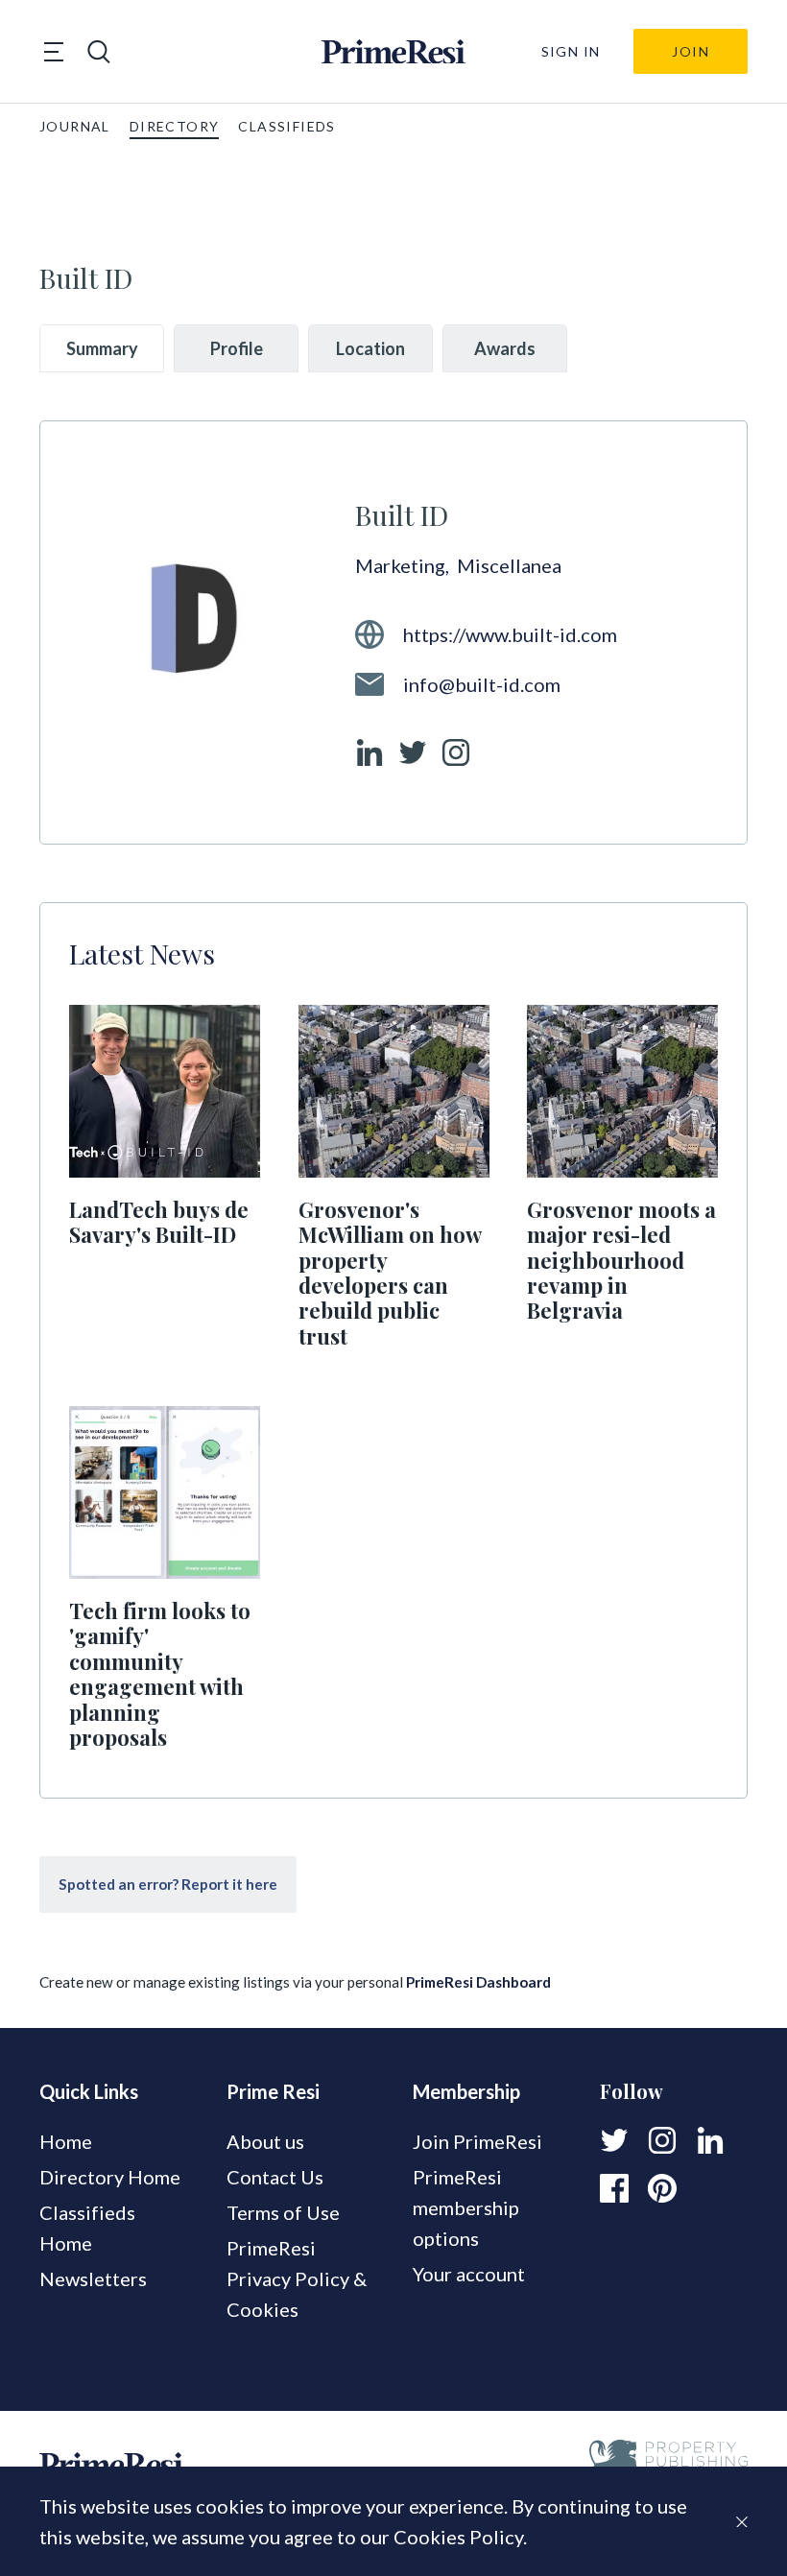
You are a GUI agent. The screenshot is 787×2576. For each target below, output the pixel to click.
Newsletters (93, 2278)
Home (66, 2141)
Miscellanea (509, 565)
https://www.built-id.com (510, 634)
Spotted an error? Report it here (168, 1884)
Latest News (142, 953)
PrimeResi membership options (466, 2207)
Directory (175, 126)
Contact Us (275, 2177)
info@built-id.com (482, 684)
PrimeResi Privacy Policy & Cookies (297, 2278)
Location (370, 348)
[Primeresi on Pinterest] (662, 2188)
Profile (237, 348)
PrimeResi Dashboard (478, 1982)
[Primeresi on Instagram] (662, 2140)
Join (691, 51)
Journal (75, 126)
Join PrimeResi (477, 2141)
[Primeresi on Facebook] (614, 2188)
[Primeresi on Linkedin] (710, 2140)
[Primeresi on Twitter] (614, 2140)
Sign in (571, 51)
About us (265, 2141)
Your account (469, 2274)
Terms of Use (283, 2212)
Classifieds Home (87, 2228)
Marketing (404, 565)
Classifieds (286, 126)
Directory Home (110, 2177)
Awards (505, 348)
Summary (102, 348)
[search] (99, 52)
